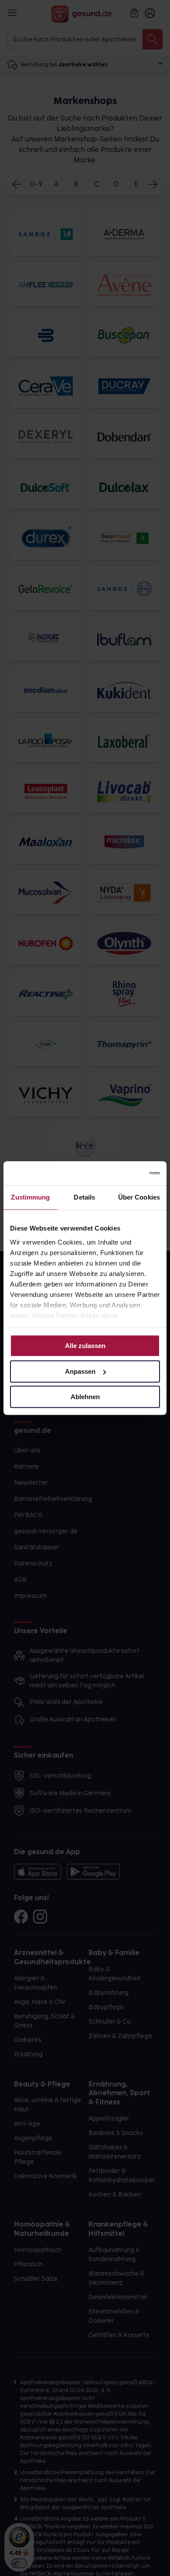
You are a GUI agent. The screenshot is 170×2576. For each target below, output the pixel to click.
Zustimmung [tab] (30, 1197)
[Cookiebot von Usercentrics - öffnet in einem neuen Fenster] (122, 1173)
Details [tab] (84, 1197)
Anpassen (80, 1371)
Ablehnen (85, 1397)
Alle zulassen (85, 1346)
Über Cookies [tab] (139, 1197)
